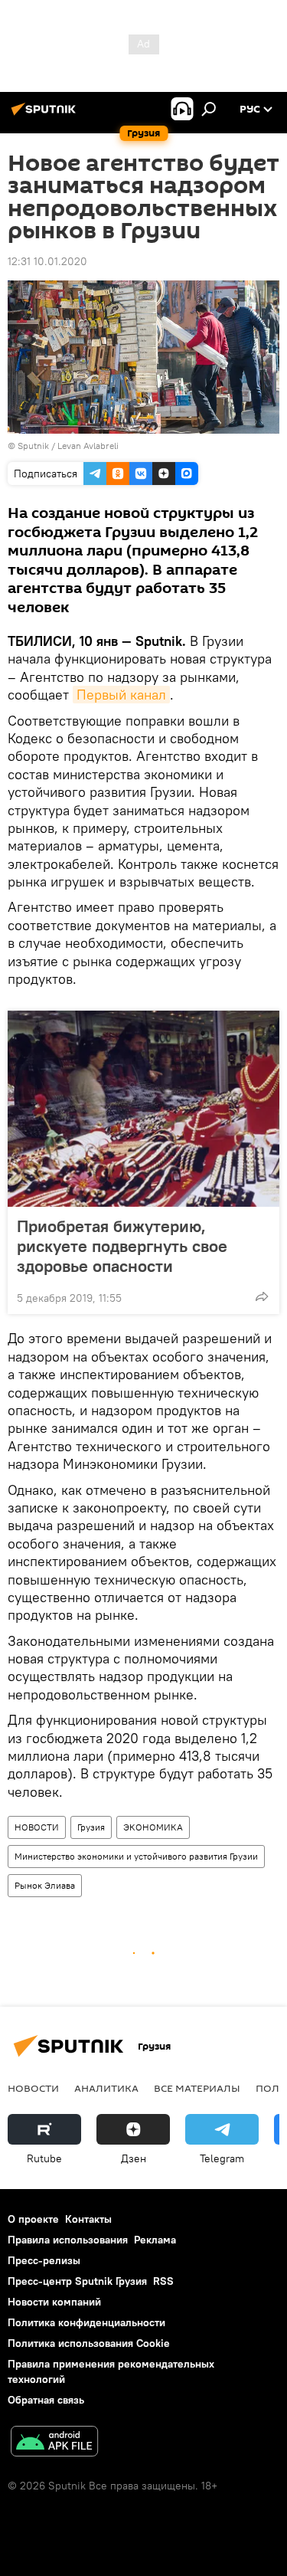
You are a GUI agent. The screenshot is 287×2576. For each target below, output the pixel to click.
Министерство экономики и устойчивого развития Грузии (136, 1856)
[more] (262, 1296)
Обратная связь (46, 2400)
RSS (163, 2281)
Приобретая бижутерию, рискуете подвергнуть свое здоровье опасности (122, 1246)
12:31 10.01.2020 (47, 261)
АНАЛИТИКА (106, 2088)
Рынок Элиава (45, 1885)
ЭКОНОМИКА (153, 1827)
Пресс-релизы (44, 2260)
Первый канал (121, 695)
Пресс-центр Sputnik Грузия (77, 2281)
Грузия (91, 1827)
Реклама (155, 2240)
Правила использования (68, 2240)
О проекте (33, 2219)
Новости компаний (54, 2302)
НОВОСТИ (37, 1827)
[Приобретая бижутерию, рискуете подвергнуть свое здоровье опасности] (143, 1109)
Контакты (88, 2219)
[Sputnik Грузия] (46, 115)
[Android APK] (54, 2443)
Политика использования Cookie (89, 2343)
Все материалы (197, 2088)
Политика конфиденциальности (86, 2322)
